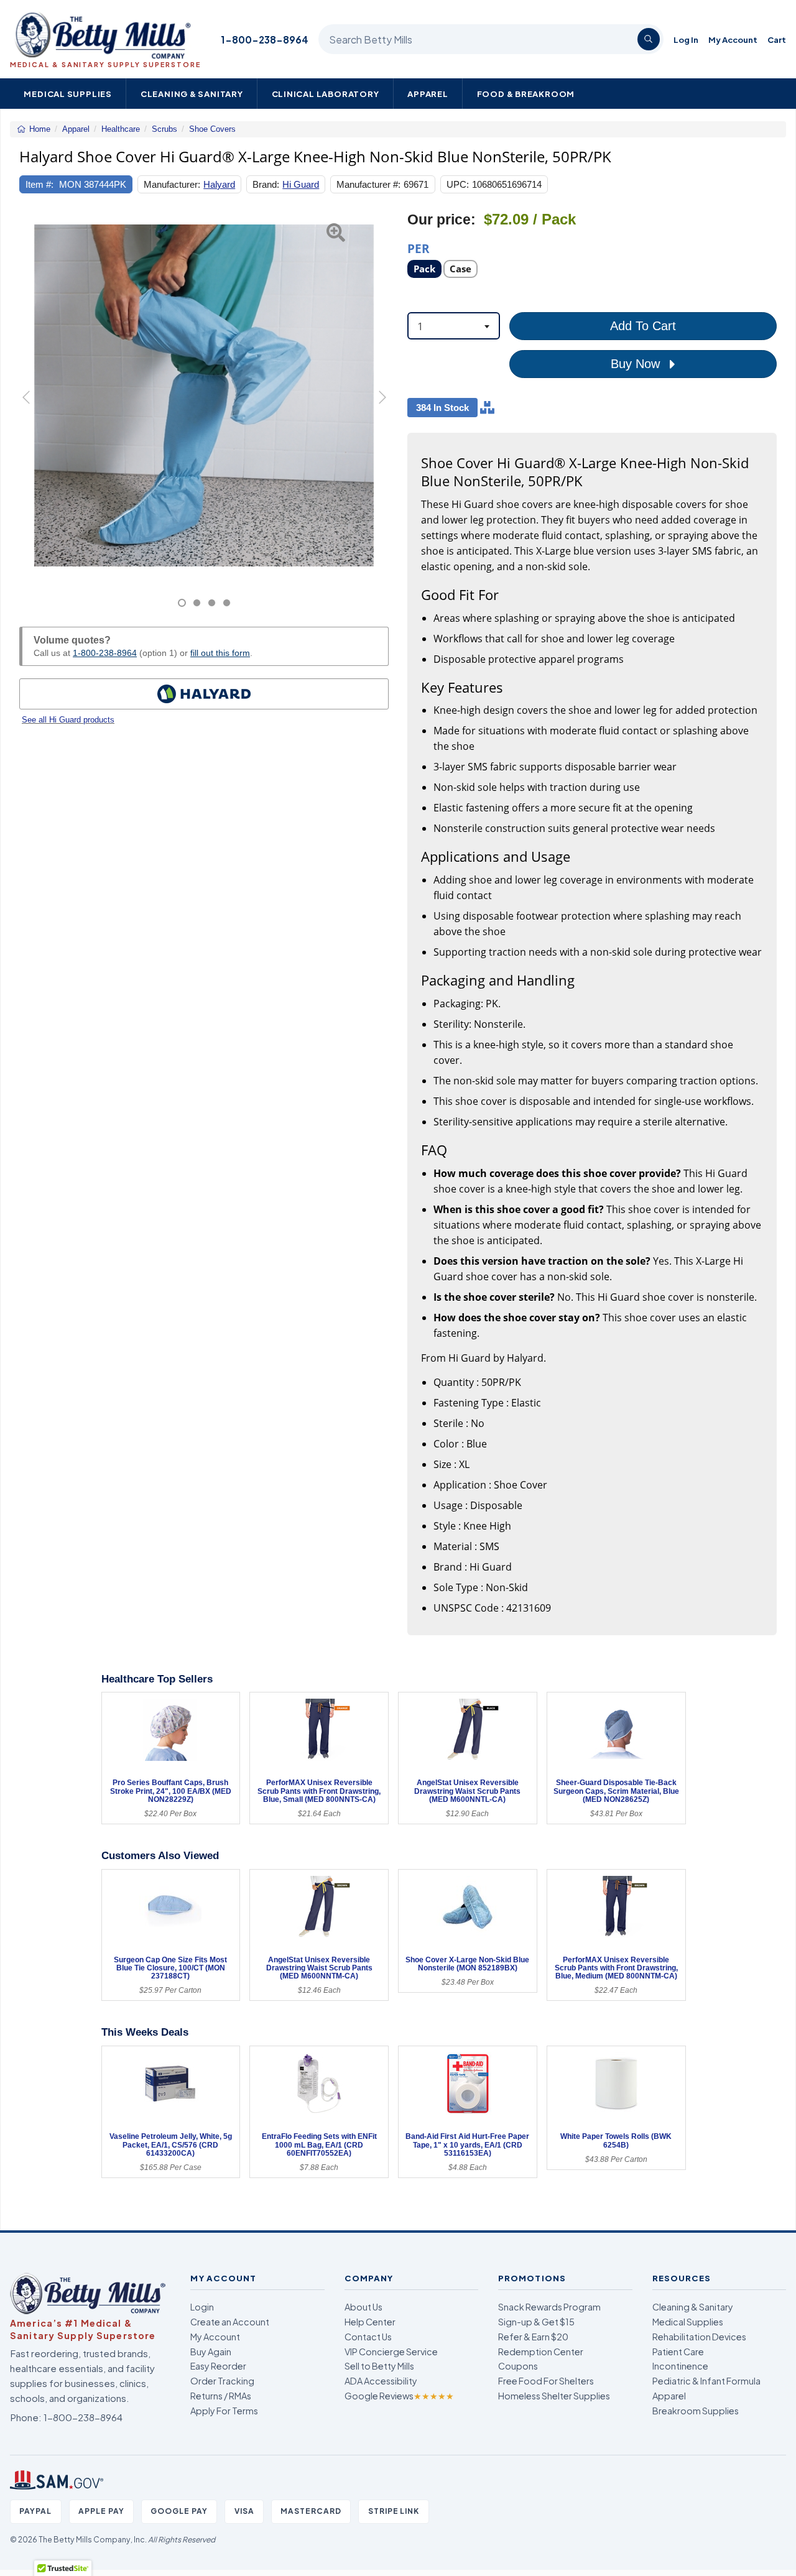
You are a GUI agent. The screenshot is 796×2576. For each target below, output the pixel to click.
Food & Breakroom (526, 94)
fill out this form (220, 653)
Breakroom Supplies (696, 2411)
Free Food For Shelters (546, 2381)
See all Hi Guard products (68, 720)
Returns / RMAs (221, 2396)
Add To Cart (643, 326)
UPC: (458, 184)
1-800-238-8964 (265, 39)
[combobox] (454, 326)
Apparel (428, 94)
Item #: (39, 184)
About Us (363, 2307)
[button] (32, 409)
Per (419, 248)
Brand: (266, 184)
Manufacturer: (172, 184)
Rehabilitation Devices (699, 2337)
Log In (686, 39)
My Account (733, 39)
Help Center (370, 2322)
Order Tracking (222, 2381)
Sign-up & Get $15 (536, 2322)
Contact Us (368, 2337)
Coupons (518, 2366)
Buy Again (211, 2352)
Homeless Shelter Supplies (554, 2396)
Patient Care (678, 2352)
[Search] (649, 39)
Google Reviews (399, 2396)
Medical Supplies (68, 94)
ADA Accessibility (381, 2381)
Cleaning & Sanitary (192, 94)
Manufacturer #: (368, 184)
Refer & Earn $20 (533, 2337)
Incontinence (680, 2366)
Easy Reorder (218, 2366)
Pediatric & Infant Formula (706, 2381)
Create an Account (230, 2322)
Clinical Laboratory (326, 94)
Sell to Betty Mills (379, 2366)
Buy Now (637, 364)
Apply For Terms (224, 2411)
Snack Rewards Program (549, 2307)
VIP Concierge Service (391, 2352)
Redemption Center (541, 2352)
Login (202, 2307)
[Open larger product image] (204, 395)
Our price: (442, 220)
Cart (777, 39)
